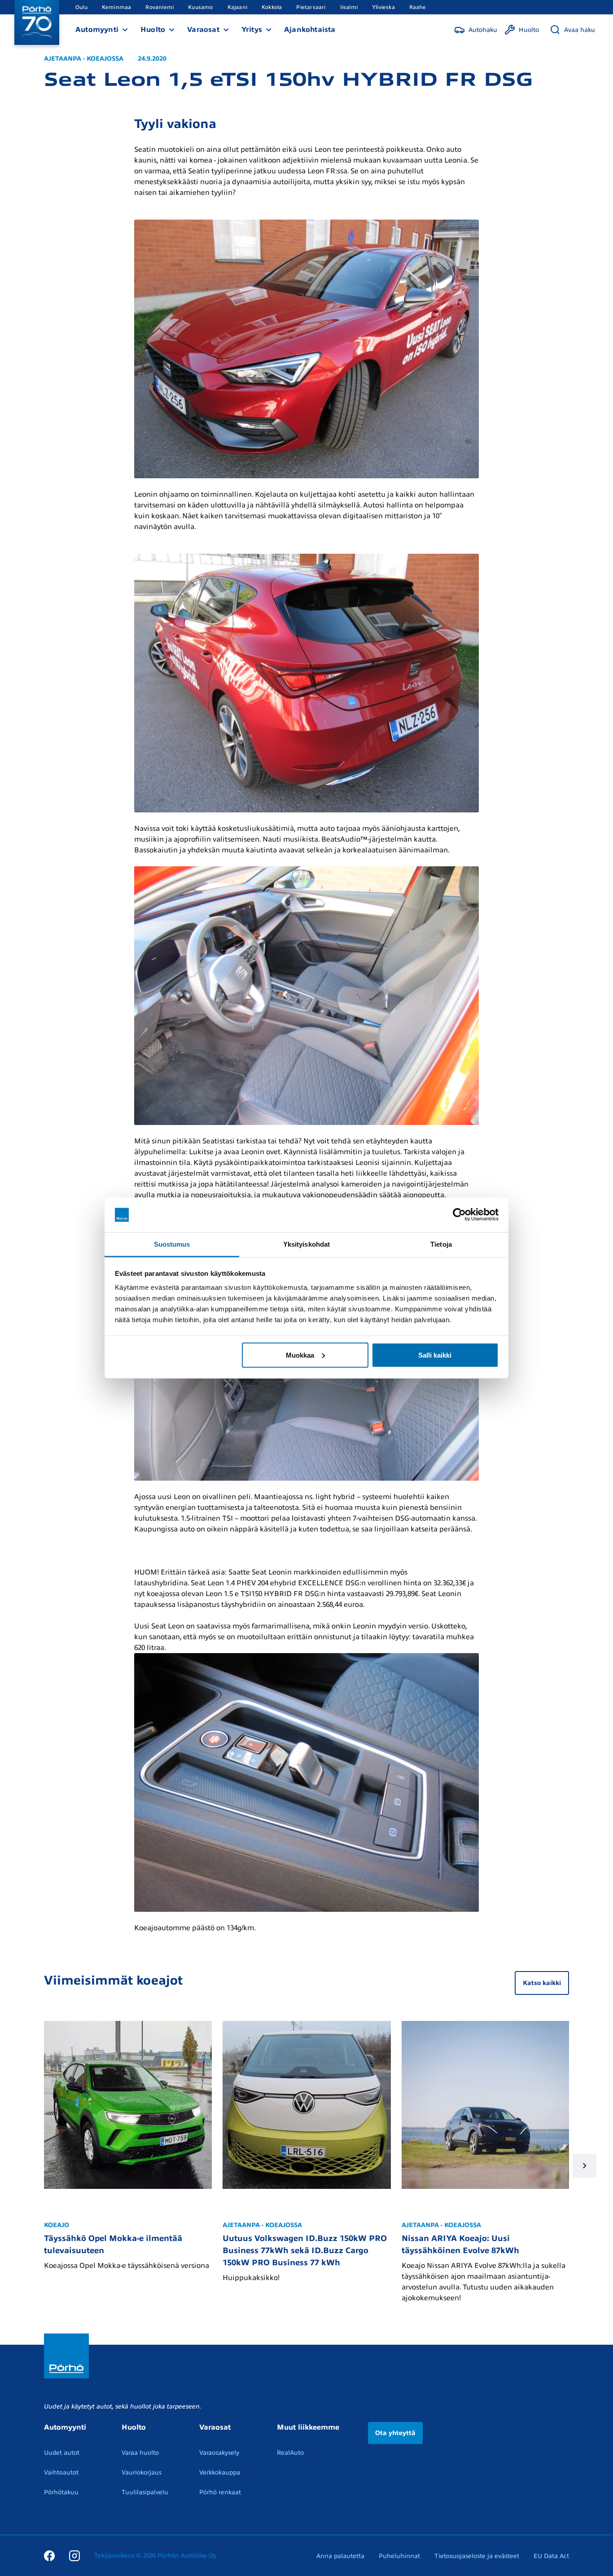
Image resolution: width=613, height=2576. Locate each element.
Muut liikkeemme (308, 2427)
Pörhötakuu (61, 2492)
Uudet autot (62, 2453)
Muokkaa (300, 1355)
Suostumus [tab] (172, 1244)
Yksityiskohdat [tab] (306, 1244)
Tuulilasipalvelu (145, 2492)
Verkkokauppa (220, 2472)
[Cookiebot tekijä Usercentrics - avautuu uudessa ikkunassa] (459, 1215)
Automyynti (97, 30)
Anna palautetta (340, 2556)
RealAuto (290, 2453)
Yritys (252, 30)
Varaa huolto (140, 2453)
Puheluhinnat (399, 2556)
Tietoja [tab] (441, 1244)
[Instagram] (74, 2555)
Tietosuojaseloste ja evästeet (477, 2556)
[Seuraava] (585, 2166)
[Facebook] (49, 2555)
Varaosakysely (219, 2453)
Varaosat (203, 30)
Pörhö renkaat (220, 2492)
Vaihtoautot (61, 2472)
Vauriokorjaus (142, 2472)
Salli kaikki (435, 1355)
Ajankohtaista (310, 30)
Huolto (153, 30)
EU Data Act (551, 2556)
